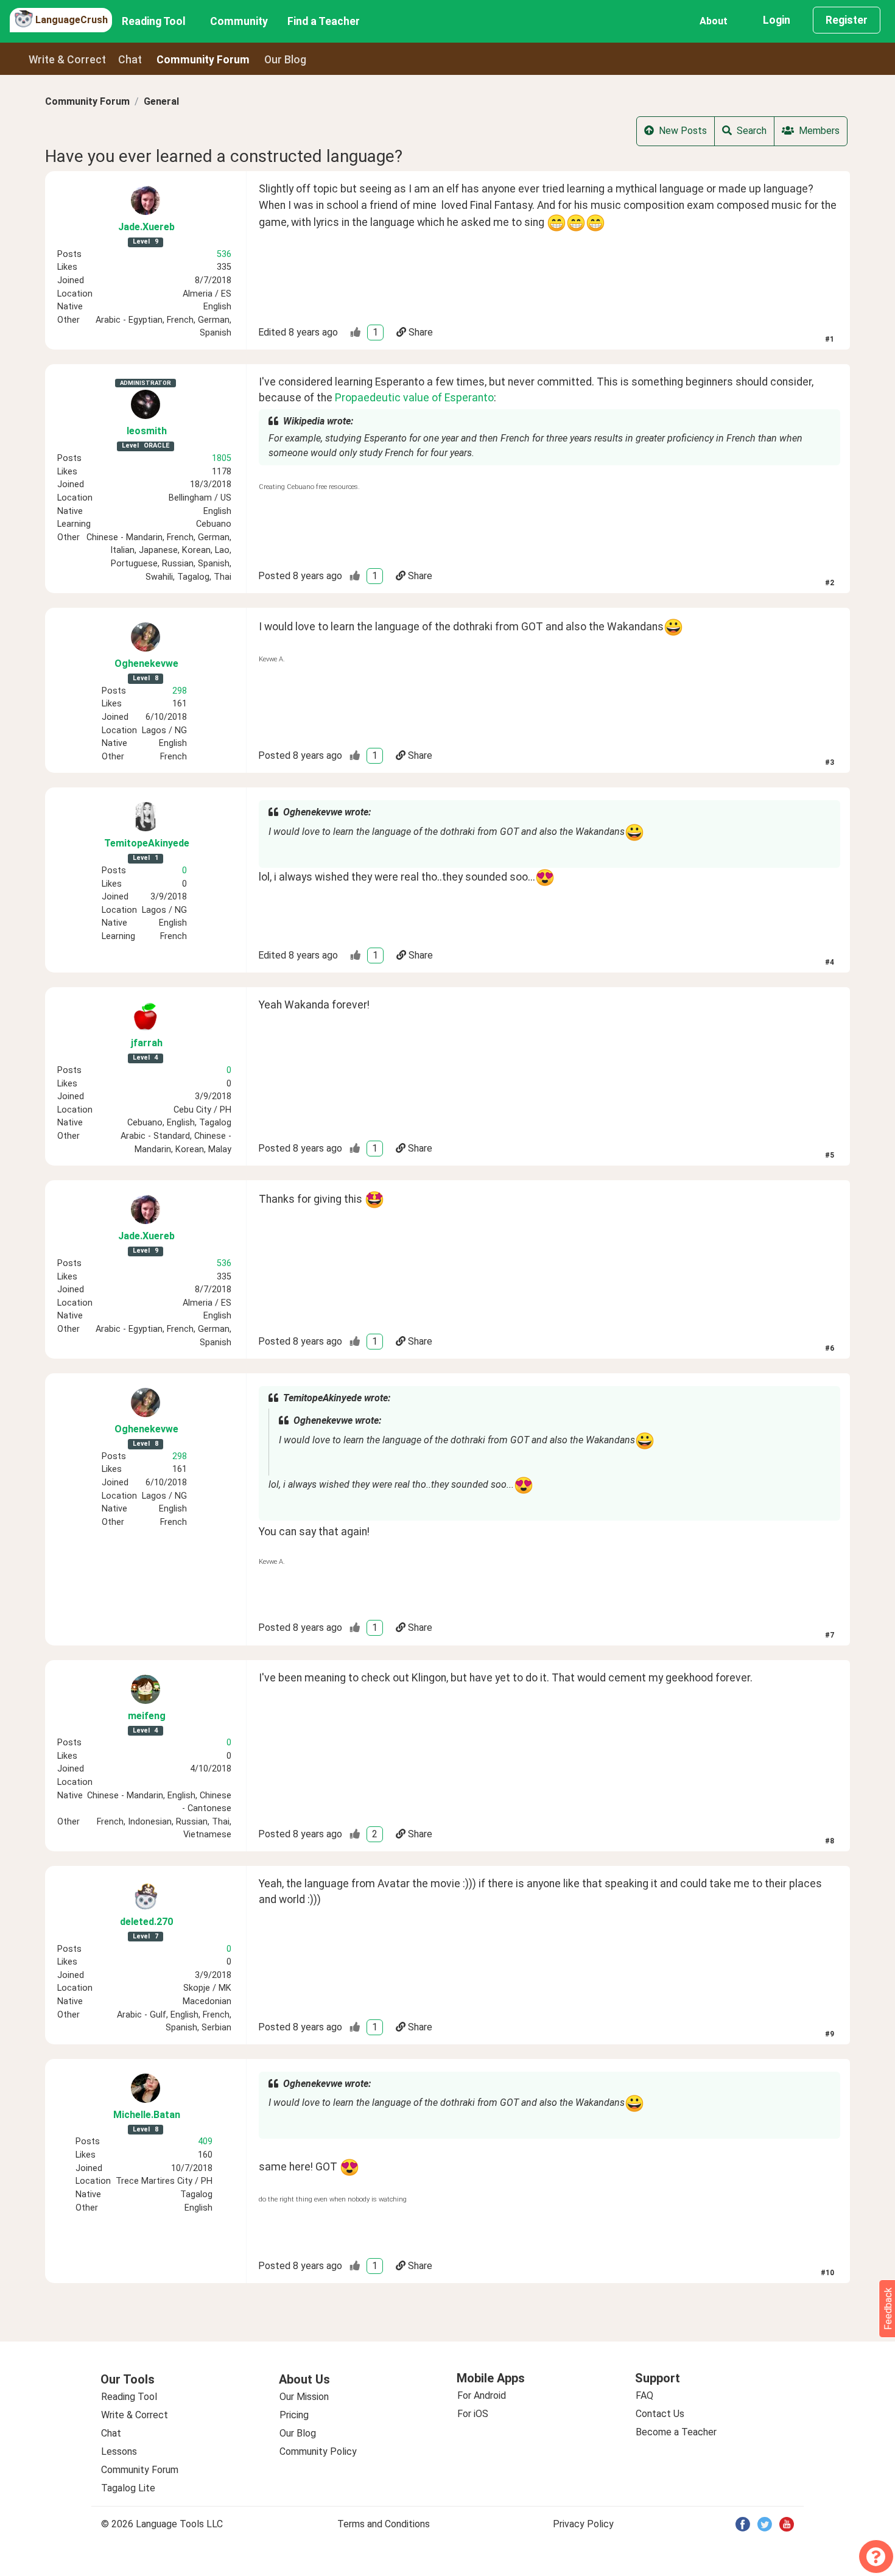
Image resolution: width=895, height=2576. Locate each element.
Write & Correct (67, 60)
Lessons (119, 2451)
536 (224, 254)
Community (239, 21)
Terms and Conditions (384, 2524)
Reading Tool (154, 21)
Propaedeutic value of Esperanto (414, 398)
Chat (130, 60)
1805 (222, 458)
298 (180, 691)
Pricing (294, 2415)
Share (421, 332)
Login (777, 20)
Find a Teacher (324, 21)
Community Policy (318, 2451)
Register (847, 20)
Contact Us (660, 2414)
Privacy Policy (583, 2524)
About (714, 21)
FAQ (644, 2395)
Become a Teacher (676, 2432)
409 (205, 2141)
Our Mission (304, 2397)
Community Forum (87, 101)
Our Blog (298, 2433)
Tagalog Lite (128, 2488)
